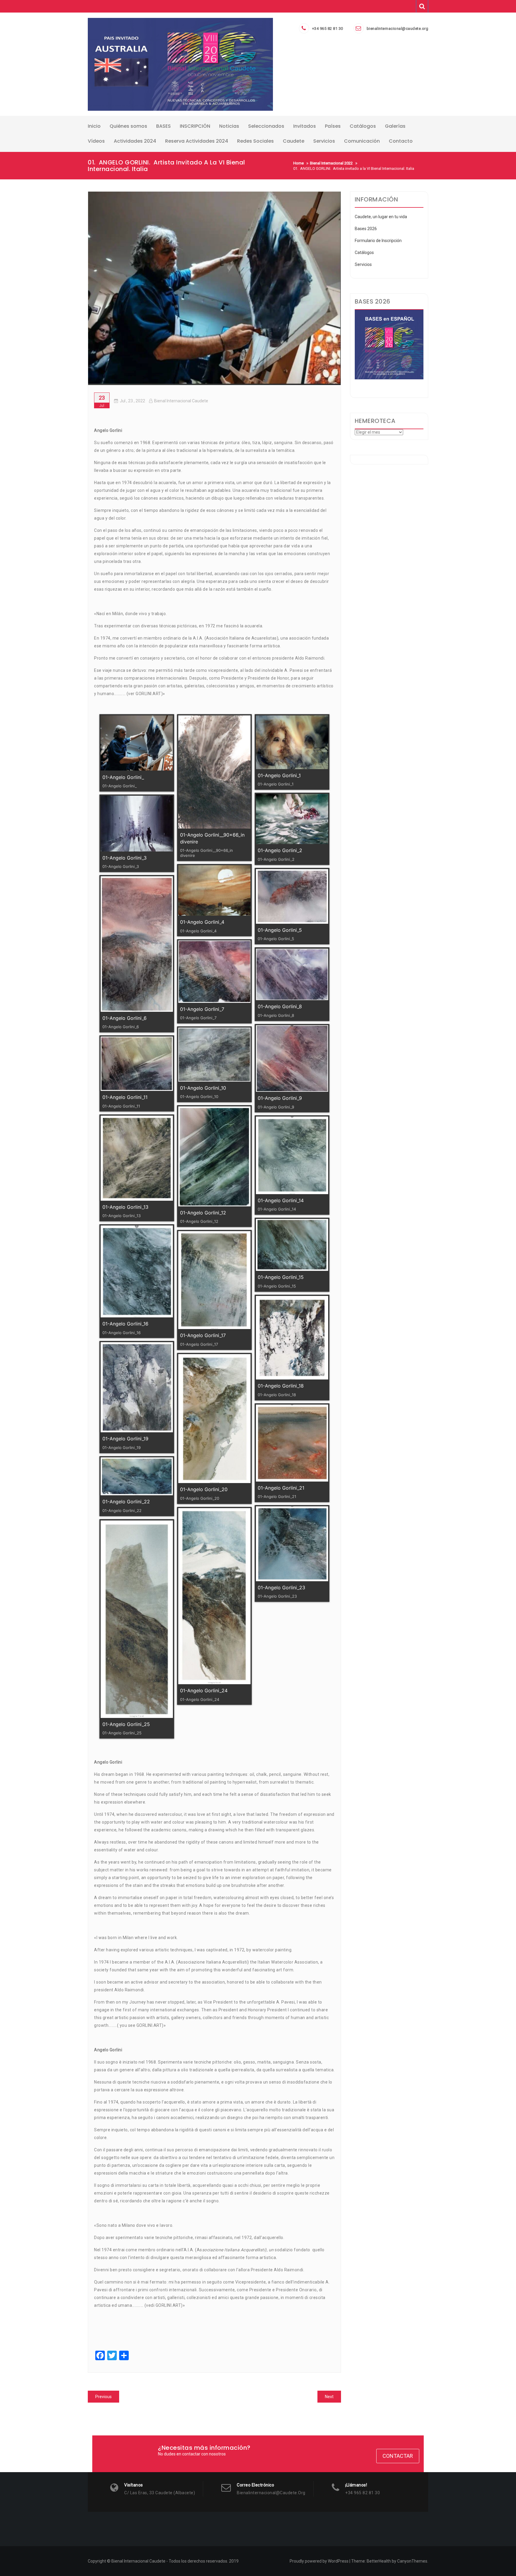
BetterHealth (379, 2561)
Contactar (398, 2456)
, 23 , (132, 401)
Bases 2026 (366, 229)
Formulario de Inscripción (378, 241)
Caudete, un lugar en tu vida (381, 217)
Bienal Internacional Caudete (181, 401)
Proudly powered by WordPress (319, 2561)
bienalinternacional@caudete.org (398, 29)
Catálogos (364, 252)
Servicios (363, 264)
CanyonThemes (412, 2561)
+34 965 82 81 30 (328, 29)
